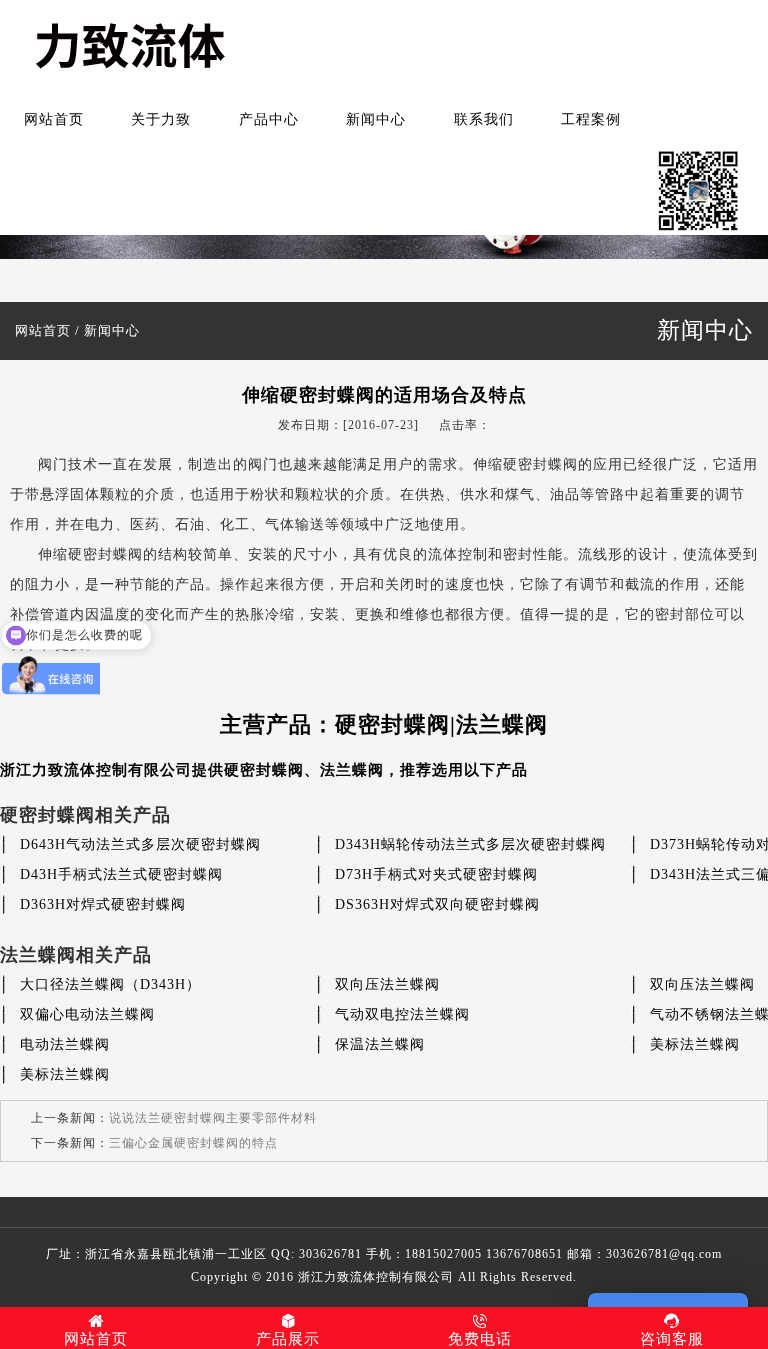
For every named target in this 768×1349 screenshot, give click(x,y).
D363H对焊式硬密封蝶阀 (103, 904)
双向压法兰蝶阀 (387, 984)
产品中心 (269, 119)
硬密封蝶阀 (264, 770)
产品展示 (288, 1339)
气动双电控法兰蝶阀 (402, 1014)
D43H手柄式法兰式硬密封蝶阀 (121, 874)
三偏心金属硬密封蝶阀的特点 (193, 1143)
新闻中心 (376, 119)
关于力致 (161, 119)
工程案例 (591, 119)
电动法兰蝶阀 (65, 1044)
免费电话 (480, 1339)
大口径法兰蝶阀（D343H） (110, 984)
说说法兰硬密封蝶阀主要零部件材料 (213, 1118)
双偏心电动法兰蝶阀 (87, 1014)
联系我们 (484, 119)
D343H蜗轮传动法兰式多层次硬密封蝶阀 (470, 844)
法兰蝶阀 (352, 770)
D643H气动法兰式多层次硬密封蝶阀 (140, 844)
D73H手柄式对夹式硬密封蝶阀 (436, 874)
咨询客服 (672, 1339)
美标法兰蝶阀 (695, 1044)
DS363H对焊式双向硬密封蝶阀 (437, 904)
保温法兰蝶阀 (380, 1044)
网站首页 (54, 119)
